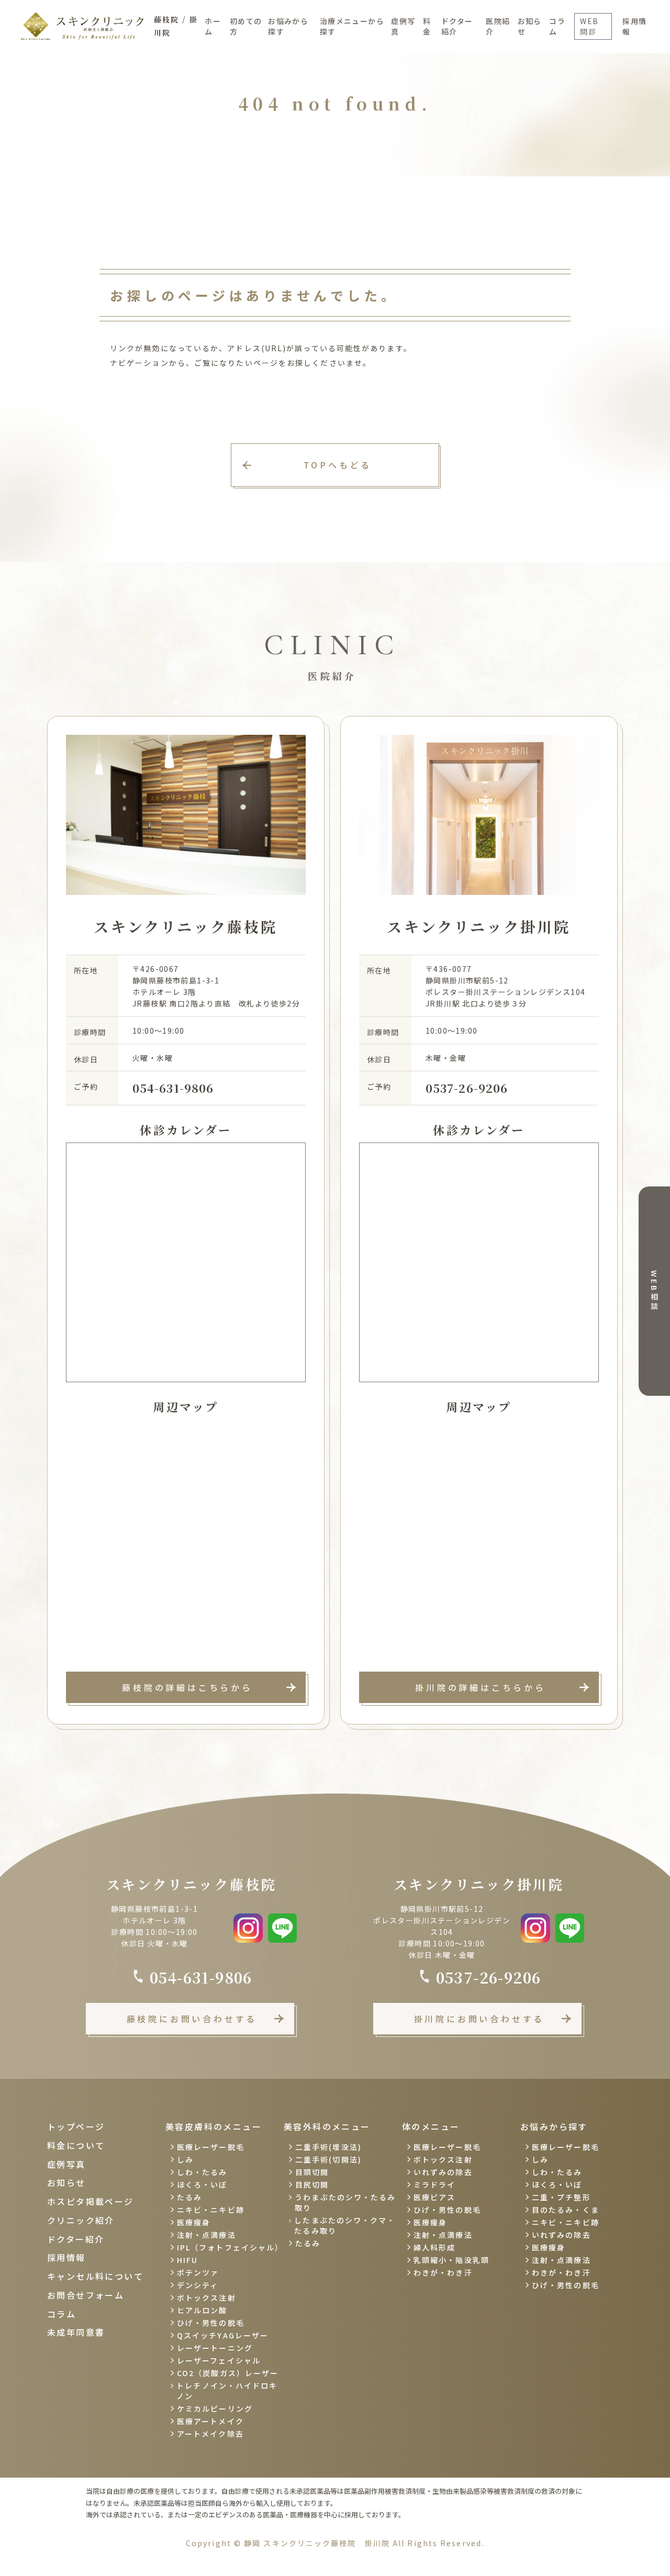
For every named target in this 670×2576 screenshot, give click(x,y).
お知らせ (530, 26)
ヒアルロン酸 (202, 2310)
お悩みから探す (288, 26)
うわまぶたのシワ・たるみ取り (345, 2202)
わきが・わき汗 (443, 2272)
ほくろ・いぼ (202, 2185)
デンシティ (198, 2285)
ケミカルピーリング (215, 2409)
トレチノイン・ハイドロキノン (227, 2391)
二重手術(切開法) (328, 2159)
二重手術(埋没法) (328, 2147)
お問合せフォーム (86, 2295)
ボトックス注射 (206, 2298)
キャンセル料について (95, 2276)
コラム (557, 26)
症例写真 (403, 26)
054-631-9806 (173, 1088)
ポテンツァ (198, 2272)
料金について (76, 2145)
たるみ (189, 2197)
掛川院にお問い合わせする (479, 2019)
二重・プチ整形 (561, 2197)
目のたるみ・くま (566, 2210)
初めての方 (246, 26)
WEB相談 (654, 1291)
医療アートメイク (210, 2421)
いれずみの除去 (443, 2172)
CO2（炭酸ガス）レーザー (228, 2373)
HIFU (187, 2260)
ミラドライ (435, 2185)
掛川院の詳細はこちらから (481, 1687)
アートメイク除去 (210, 2434)
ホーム (213, 26)
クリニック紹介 (81, 2220)
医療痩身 (194, 2222)
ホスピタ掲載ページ (91, 2201)
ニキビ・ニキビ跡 (211, 2210)
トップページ (76, 2126)
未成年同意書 (76, 2332)
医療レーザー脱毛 (211, 2147)
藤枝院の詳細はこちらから (187, 1687)
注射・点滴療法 (206, 2235)
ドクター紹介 (457, 26)
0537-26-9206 (467, 1088)
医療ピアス (435, 2197)
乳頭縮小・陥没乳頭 (451, 2260)
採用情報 (634, 26)
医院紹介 (498, 26)
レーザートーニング (215, 2348)
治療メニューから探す (352, 26)
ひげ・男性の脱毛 (211, 2323)
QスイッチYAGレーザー (223, 2335)
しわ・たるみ (202, 2172)
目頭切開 (312, 2172)
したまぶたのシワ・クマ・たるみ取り (345, 2225)
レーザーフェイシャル (219, 2360)
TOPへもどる (338, 465)
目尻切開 (312, 2185)
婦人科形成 (435, 2247)
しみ (185, 2159)
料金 (427, 26)
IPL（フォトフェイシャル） (229, 2247)
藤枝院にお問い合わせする (192, 2019)
